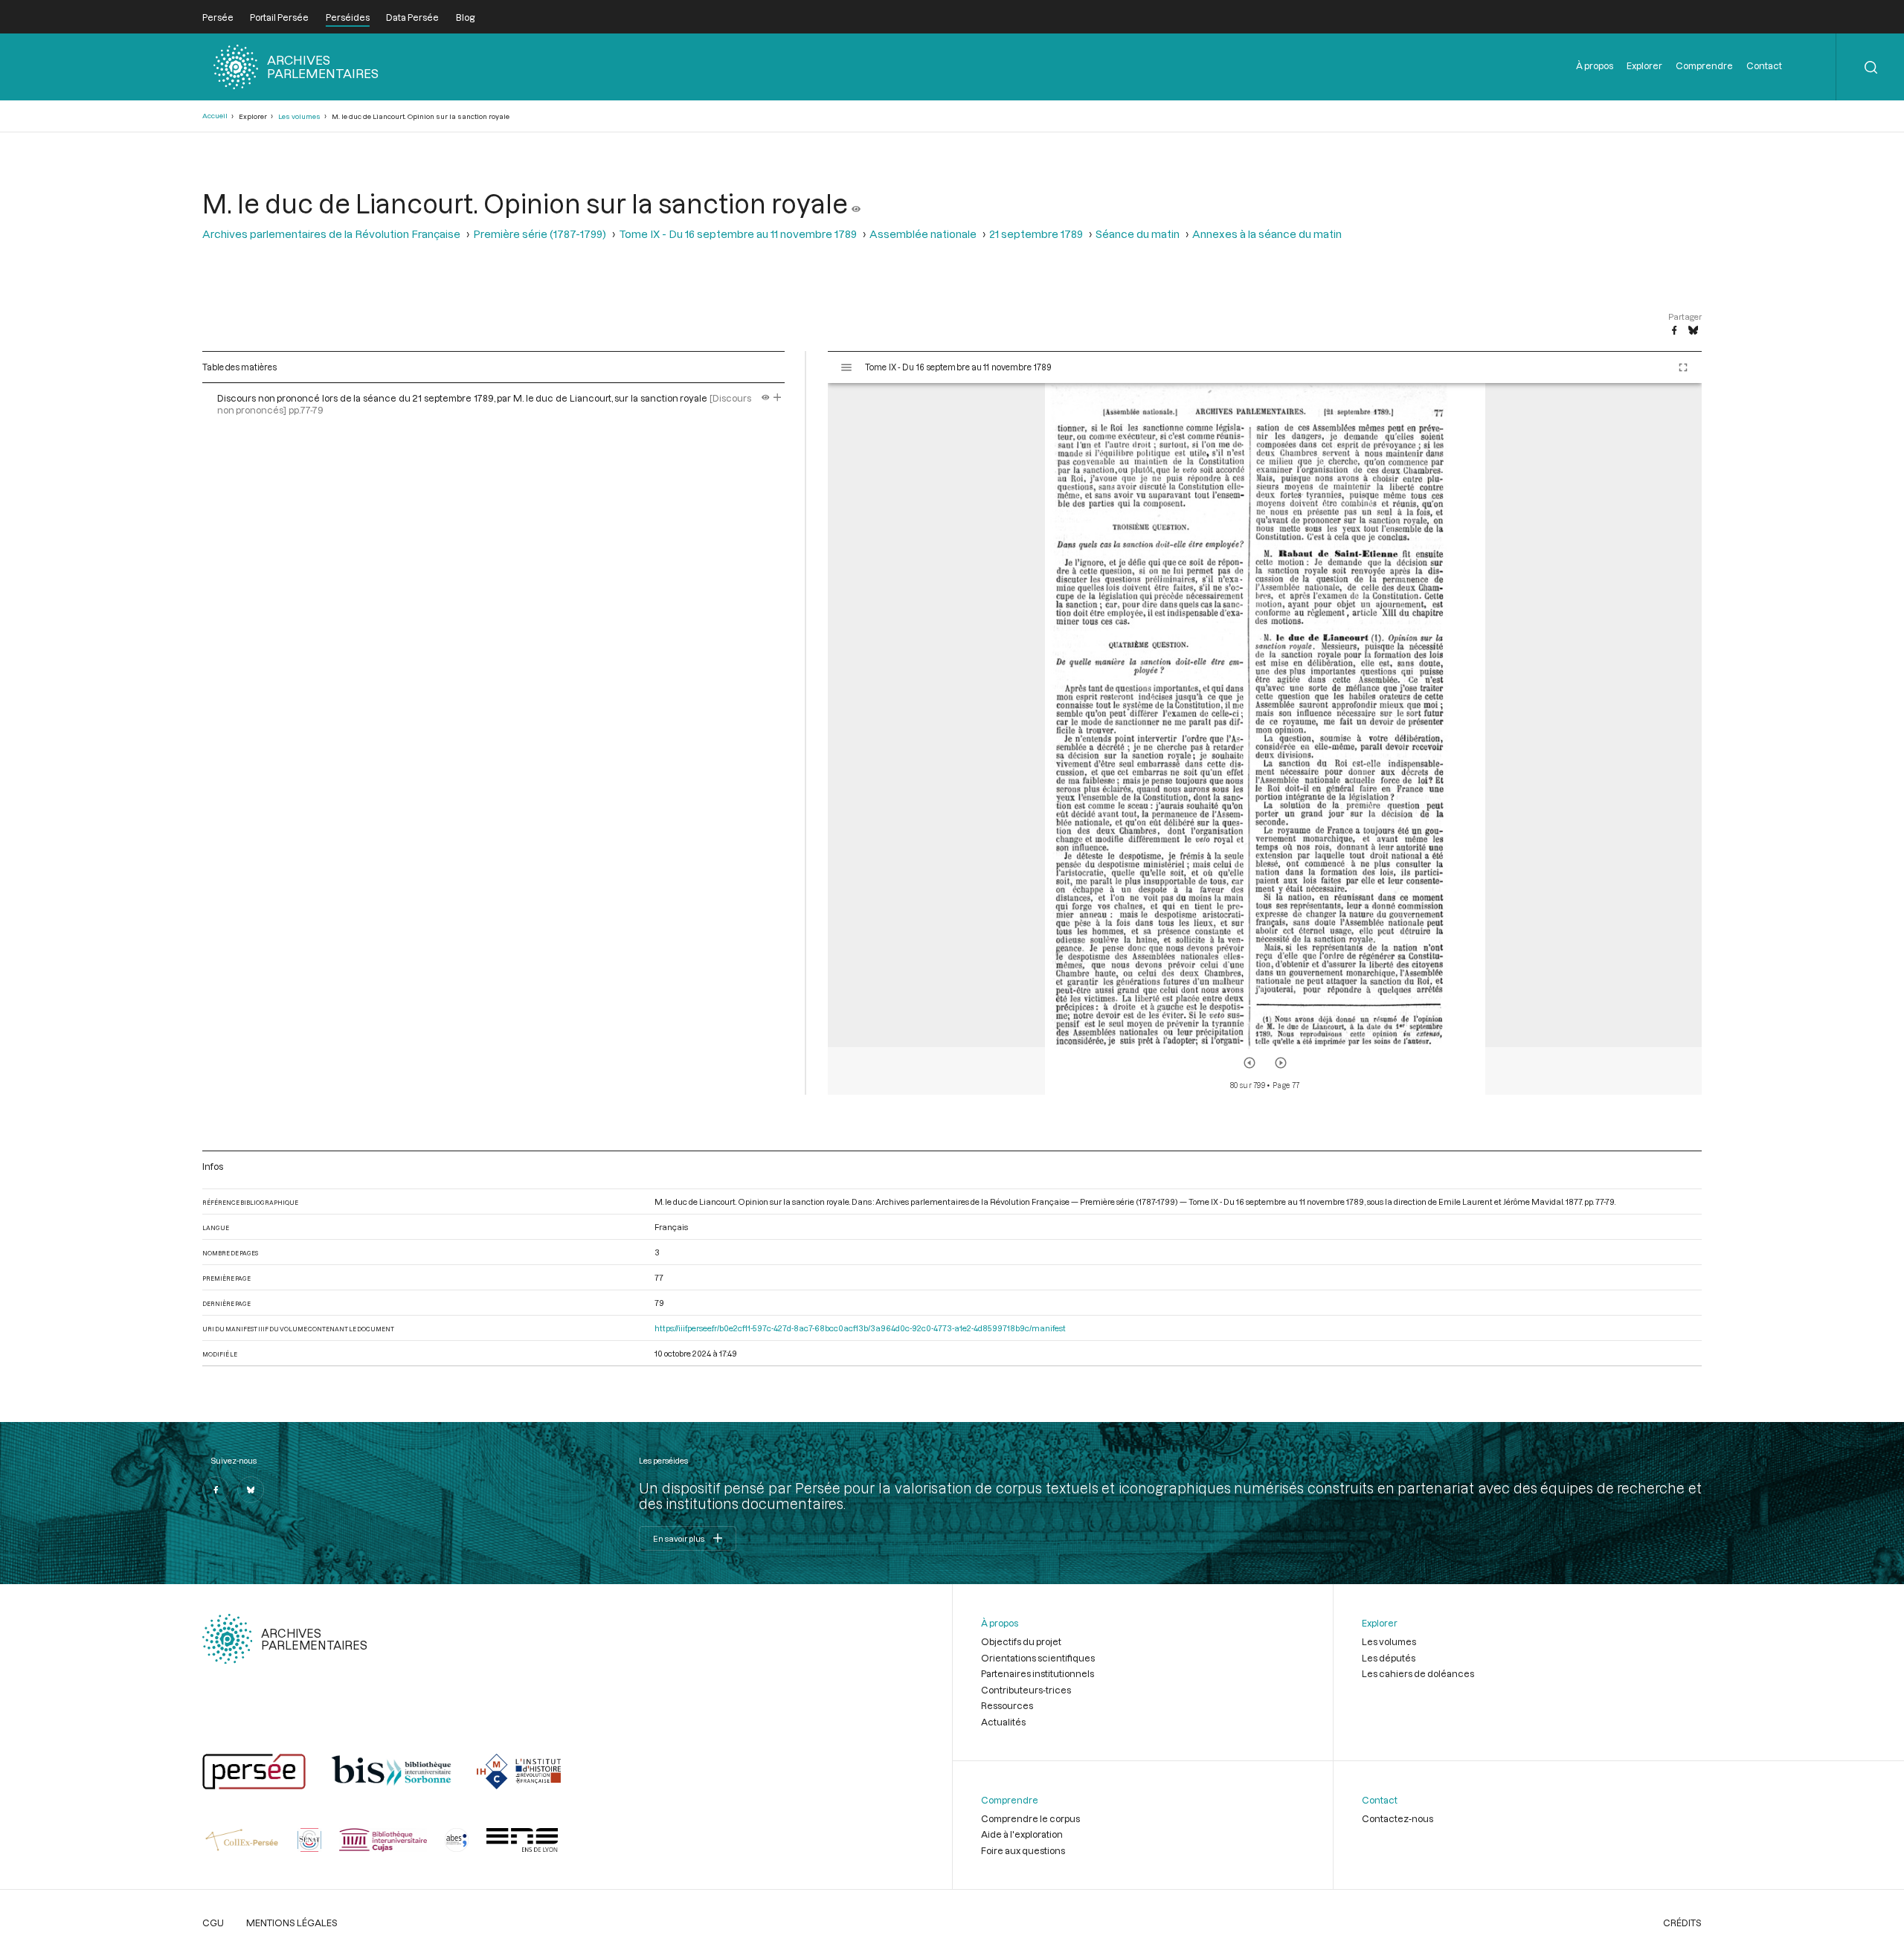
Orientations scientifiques (1038, 1658)
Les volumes (299, 116)
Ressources (1007, 1705)
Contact (1764, 65)
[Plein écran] (1683, 367)
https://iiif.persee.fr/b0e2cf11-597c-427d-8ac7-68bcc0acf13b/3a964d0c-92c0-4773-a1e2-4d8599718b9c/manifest (860, 1328)
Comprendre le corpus (1030, 1818)
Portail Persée (279, 17)
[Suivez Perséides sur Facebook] (216, 1490)
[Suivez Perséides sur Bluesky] (251, 1490)
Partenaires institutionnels (1038, 1673)
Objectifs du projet (1021, 1641)
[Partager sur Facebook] (1674, 331)
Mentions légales (292, 1923)
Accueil (215, 116)
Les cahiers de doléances (1418, 1673)
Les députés (1389, 1658)
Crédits (1682, 1923)
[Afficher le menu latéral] (846, 367)
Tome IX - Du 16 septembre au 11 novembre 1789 (738, 234)
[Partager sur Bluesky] (1693, 331)
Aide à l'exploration (1022, 1834)
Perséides (348, 17)
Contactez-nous (1398, 1818)
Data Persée (412, 17)
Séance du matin (1138, 234)
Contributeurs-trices (1026, 1690)
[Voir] (856, 203)
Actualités (1003, 1722)
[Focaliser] (778, 398)
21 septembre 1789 (1036, 234)
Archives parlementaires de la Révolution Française (331, 234)
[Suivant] (1281, 1063)
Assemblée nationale (923, 234)
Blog (465, 17)
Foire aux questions (1023, 1850)
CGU (213, 1923)
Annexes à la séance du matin (1267, 234)
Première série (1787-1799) (540, 234)
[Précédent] (1249, 1063)
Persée (218, 17)
